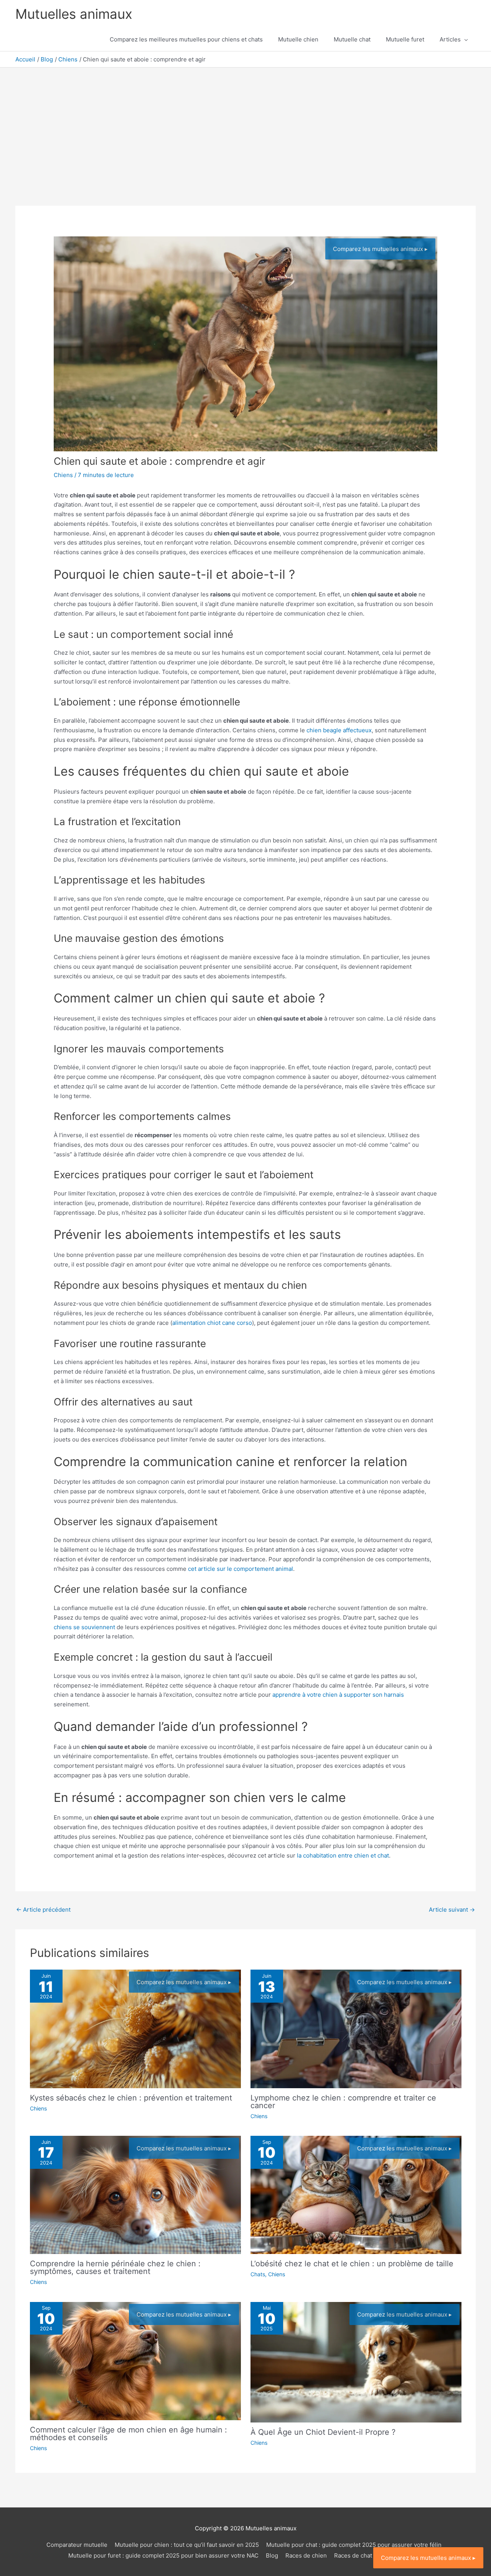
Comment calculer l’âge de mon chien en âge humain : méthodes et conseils (129, 2434)
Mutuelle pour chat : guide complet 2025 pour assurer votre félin (354, 2545)
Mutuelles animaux (74, 14)
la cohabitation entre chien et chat (343, 1855)
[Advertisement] (245, 125)
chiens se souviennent (84, 1627)
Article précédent (43, 1910)
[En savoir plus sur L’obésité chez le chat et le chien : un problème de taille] (356, 2194)
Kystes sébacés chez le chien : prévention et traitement (131, 2098)
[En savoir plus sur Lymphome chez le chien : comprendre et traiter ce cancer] (356, 2029)
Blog (272, 2555)
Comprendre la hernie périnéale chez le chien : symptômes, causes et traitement (115, 2267)
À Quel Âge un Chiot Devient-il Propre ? (323, 2432)
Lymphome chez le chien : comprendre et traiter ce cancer (343, 2102)
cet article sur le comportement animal (241, 1569)
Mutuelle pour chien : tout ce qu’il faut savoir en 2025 (187, 2545)
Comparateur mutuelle (77, 2545)
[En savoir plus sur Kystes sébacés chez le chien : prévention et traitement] (135, 2029)
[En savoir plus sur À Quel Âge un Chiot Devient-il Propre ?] (356, 2362)
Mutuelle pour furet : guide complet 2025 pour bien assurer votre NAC (163, 2555)
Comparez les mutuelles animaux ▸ (380, 249)
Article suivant (452, 1910)
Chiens (63, 475)
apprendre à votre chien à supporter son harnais (338, 1695)
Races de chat (353, 2555)
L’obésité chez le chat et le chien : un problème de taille (352, 2264)
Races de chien (306, 2555)
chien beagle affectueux (339, 730)
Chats (258, 2274)
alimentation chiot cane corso (212, 1323)
